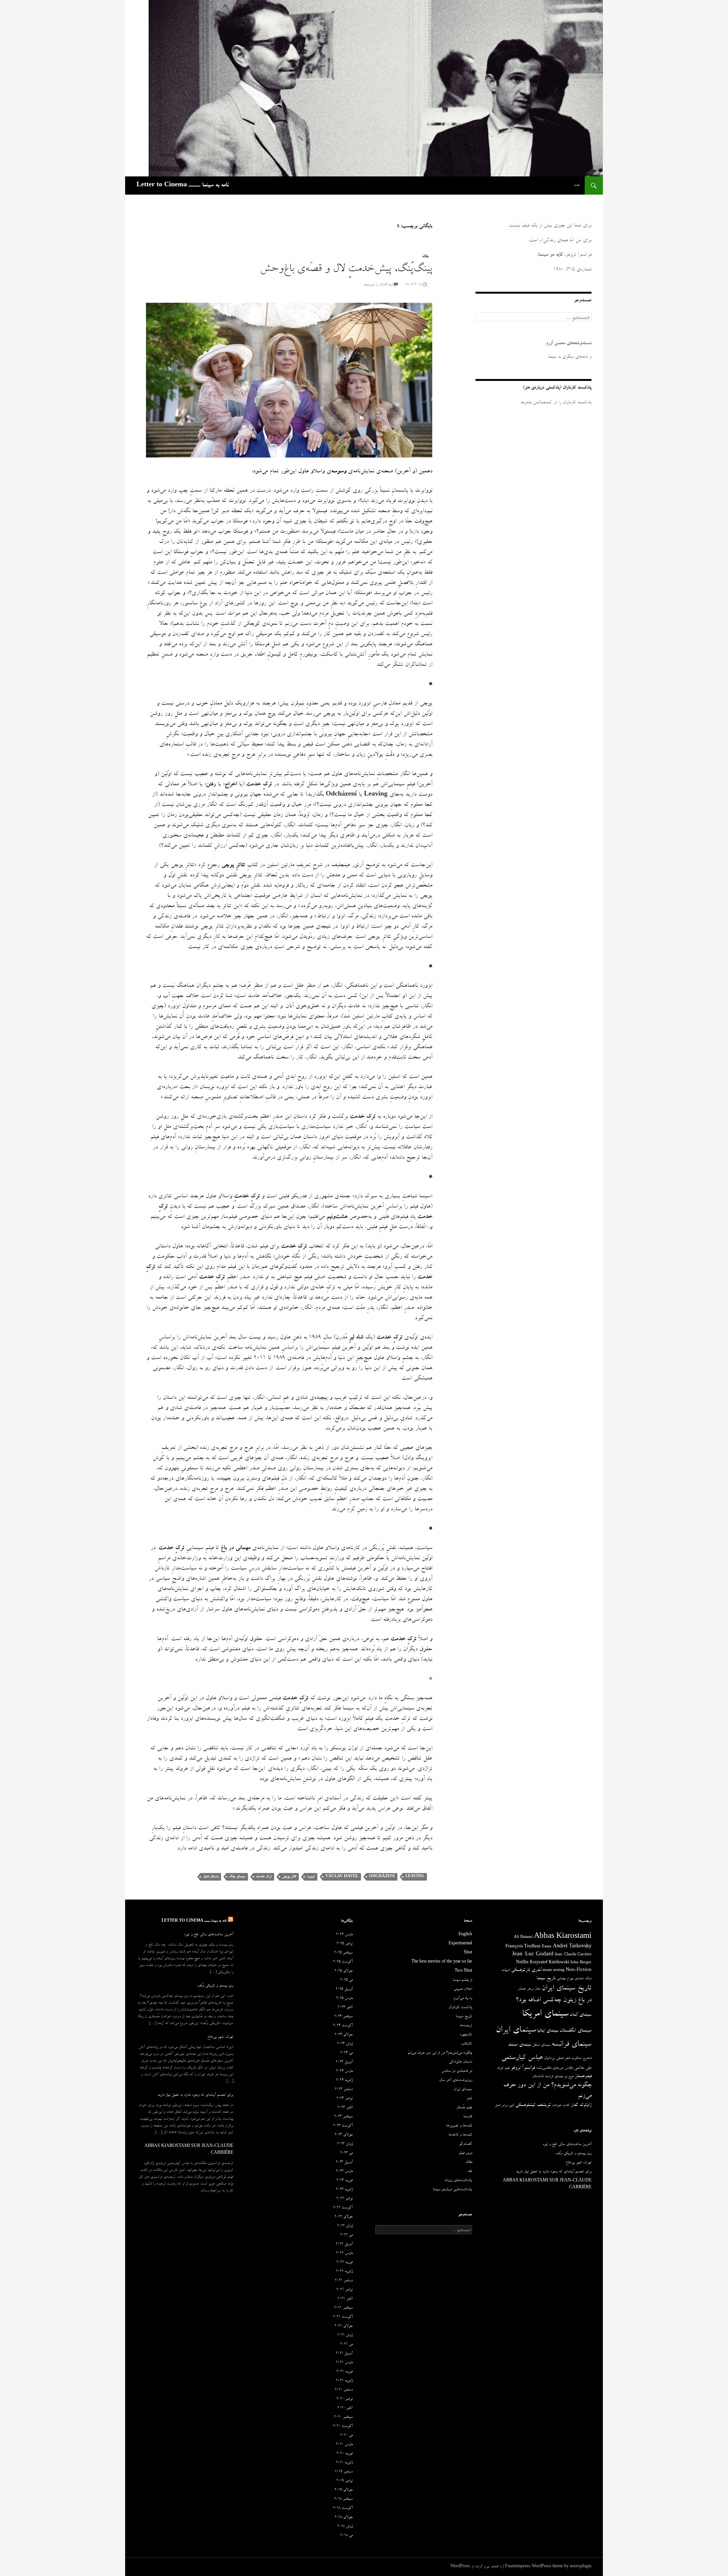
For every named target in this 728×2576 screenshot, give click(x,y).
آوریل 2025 (344, 1989)
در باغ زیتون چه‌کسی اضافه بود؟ (554, 2000)
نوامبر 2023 (344, 2099)
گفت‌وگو (466, 2144)
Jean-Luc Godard (533, 1955)
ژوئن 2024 (345, 2044)
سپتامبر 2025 (343, 1953)
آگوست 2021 (343, 2317)
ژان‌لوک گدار (581, 2105)
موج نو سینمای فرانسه (559, 2077)
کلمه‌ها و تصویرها (459, 2126)
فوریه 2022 (344, 2263)
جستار (522, 1989)
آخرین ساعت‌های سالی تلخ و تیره (209, 1935)
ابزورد (311, 1877)
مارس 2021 (344, 2363)
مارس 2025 (344, 1999)
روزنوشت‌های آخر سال (456, 2081)
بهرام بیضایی (565, 1979)
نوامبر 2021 (344, 2290)
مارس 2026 (344, 1935)
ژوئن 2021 (345, 2335)
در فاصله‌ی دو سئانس (457, 2071)
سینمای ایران (516, 2031)
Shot (468, 1953)
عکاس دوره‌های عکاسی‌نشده (555, 2068)
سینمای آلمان (581, 2015)
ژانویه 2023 (344, 2190)
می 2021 (346, 2345)
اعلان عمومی (463, 1989)
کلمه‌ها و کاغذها (460, 2135)
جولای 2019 (344, 2490)
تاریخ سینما (546, 1979)
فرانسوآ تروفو (523, 2068)
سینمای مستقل (541, 2045)
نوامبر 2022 (344, 2199)
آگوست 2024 (343, 2026)
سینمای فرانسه (571, 2045)
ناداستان (538, 2077)
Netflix (522, 1963)
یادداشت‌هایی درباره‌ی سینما (452, 2190)
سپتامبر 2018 (343, 2499)
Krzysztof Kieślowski (549, 1963)
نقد (470, 2172)
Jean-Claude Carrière (573, 1955)
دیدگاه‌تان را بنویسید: (378, 285)
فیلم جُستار (464, 2108)
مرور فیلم (465, 2153)
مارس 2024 (344, 2071)
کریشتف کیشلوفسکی (533, 2105)
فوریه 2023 (344, 2181)
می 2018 (346, 2536)
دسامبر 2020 (344, 2390)
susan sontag (554, 1971)
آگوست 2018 (343, 2508)
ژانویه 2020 (344, 2463)
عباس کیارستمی (522, 2058)
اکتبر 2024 (345, 2008)
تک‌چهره (466, 2035)
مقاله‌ (425, 257)
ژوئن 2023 (345, 2144)
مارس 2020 (344, 2445)
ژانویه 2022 (344, 2272)
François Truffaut (523, 1947)
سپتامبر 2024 (343, 2017)
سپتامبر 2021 (343, 2308)
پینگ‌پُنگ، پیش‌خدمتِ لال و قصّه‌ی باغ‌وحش (346, 270)
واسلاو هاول (211, 1877)
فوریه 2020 (344, 2454)
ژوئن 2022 (345, 2226)
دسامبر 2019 (344, 2472)
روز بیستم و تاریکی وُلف (215, 1986)
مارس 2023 (344, 2172)
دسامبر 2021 (344, 2281)
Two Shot (463, 1971)
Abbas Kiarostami (563, 1937)
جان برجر (534, 1989)
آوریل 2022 (344, 2244)
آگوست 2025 (343, 1962)
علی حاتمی (583, 2068)
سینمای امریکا (545, 2015)
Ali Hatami (523, 1938)
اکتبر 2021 (345, 2299)
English (465, 1935)
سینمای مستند (520, 2045)
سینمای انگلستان (576, 2031)
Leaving (415, 1877)
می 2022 (346, 2235)
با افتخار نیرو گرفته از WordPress (476, 2567)
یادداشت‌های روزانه (458, 2181)
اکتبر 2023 (345, 2108)
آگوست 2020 (343, 2427)
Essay (547, 1947)
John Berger (581, 1963)
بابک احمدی (583, 1979)
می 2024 (346, 2053)
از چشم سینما (462, 1980)
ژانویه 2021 (344, 2381)
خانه (577, 185)
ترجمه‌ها (466, 2026)
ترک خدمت (264, 1877)
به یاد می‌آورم (463, 1999)
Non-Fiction (579, 1970)
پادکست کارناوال (460, 2008)
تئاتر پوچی (289, 1877)
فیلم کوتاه (503, 2068)
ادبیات (506, 1971)
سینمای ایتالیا (548, 2031)
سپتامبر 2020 (343, 2417)
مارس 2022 (344, 2254)
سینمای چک (237, 1877)
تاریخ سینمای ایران (566, 1989)
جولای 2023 (344, 2135)
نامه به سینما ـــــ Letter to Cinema (183, 186)
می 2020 (346, 2436)
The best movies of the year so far (442, 1962)
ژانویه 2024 (344, 2081)
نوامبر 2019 (344, 2481)
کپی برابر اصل (504, 2106)
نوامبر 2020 (344, 2399)
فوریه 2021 (344, 2372)
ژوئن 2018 (345, 2527)
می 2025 (346, 1980)
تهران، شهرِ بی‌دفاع (220, 2037)
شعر (567, 2059)
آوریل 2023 (344, 2162)
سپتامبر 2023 (343, 2117)
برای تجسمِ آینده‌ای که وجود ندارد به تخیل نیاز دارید (195, 2095)
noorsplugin (581, 2567)
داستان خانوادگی (460, 2062)
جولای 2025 (344, 1971)
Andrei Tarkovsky (572, 1947)
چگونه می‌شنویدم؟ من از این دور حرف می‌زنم (440, 2053)
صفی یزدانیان (554, 2058)
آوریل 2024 (344, 2062)
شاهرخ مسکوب (581, 2059)
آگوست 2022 (343, 2208)
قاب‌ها (468, 2117)
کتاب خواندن (561, 2106)
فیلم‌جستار (583, 2077)
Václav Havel (342, 1877)
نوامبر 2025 (344, 1944)
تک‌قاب (467, 2044)
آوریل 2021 (344, 2354)
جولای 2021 (344, 2326)
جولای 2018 (344, 2518)
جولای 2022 (344, 2217)
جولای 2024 (344, 2035)
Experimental (460, 1944)
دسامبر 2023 (344, 2090)
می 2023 (346, 2153)
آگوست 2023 (343, 2126)
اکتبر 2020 (345, 2408)
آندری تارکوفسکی (526, 1970)
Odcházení (382, 1877)
